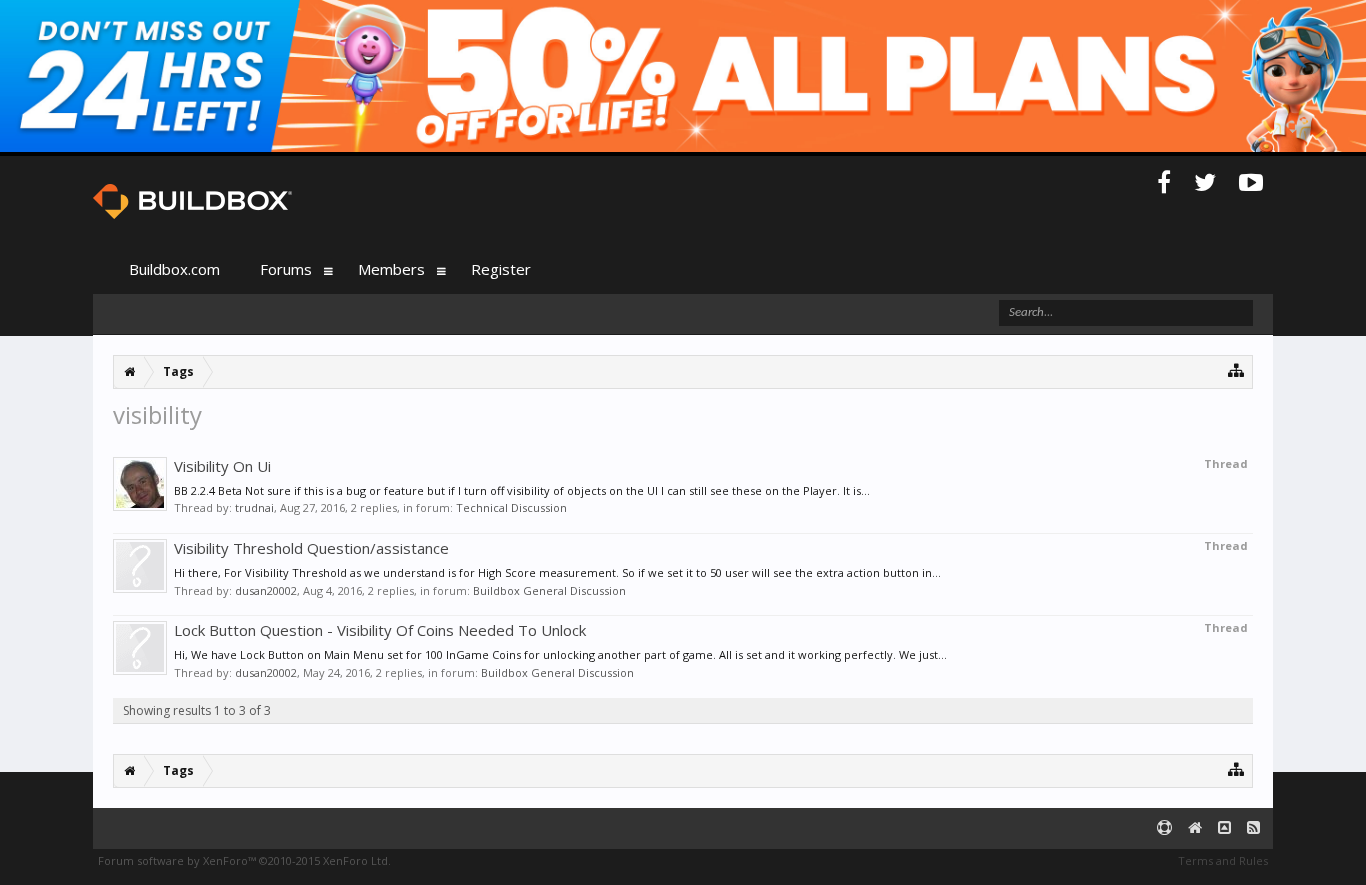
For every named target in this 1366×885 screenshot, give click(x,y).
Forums (286, 269)
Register (501, 269)
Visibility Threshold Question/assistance (311, 548)
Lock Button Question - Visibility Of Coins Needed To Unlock (380, 630)
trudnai (254, 507)
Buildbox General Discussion (549, 590)
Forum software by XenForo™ (244, 860)
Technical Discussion (511, 507)
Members (391, 269)
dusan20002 (266, 590)
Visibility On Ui (222, 466)
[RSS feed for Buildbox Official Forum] (1253, 828)
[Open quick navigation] (1236, 369)
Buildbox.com (174, 269)
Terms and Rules (1223, 860)
